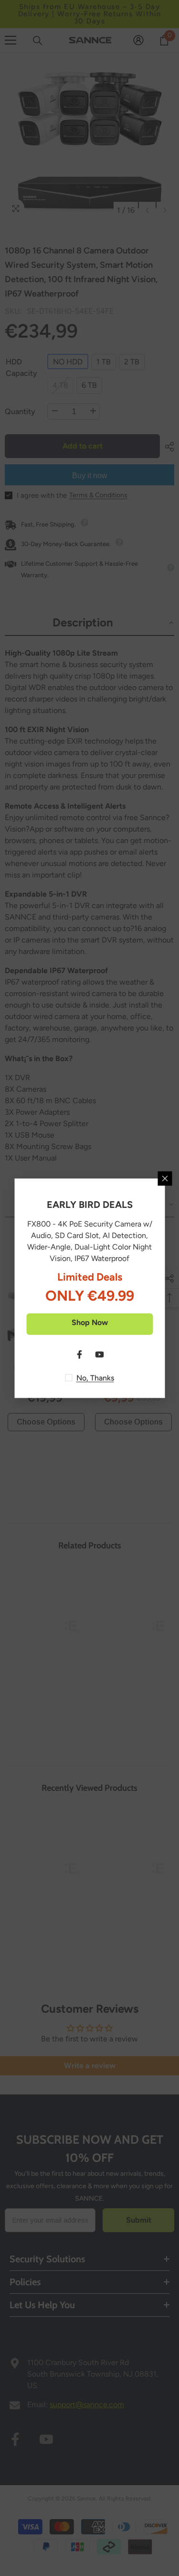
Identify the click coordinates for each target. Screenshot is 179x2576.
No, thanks (95, 1377)
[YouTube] (100, 1354)
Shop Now (90, 1322)
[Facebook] (80, 1354)
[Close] (165, 1178)
